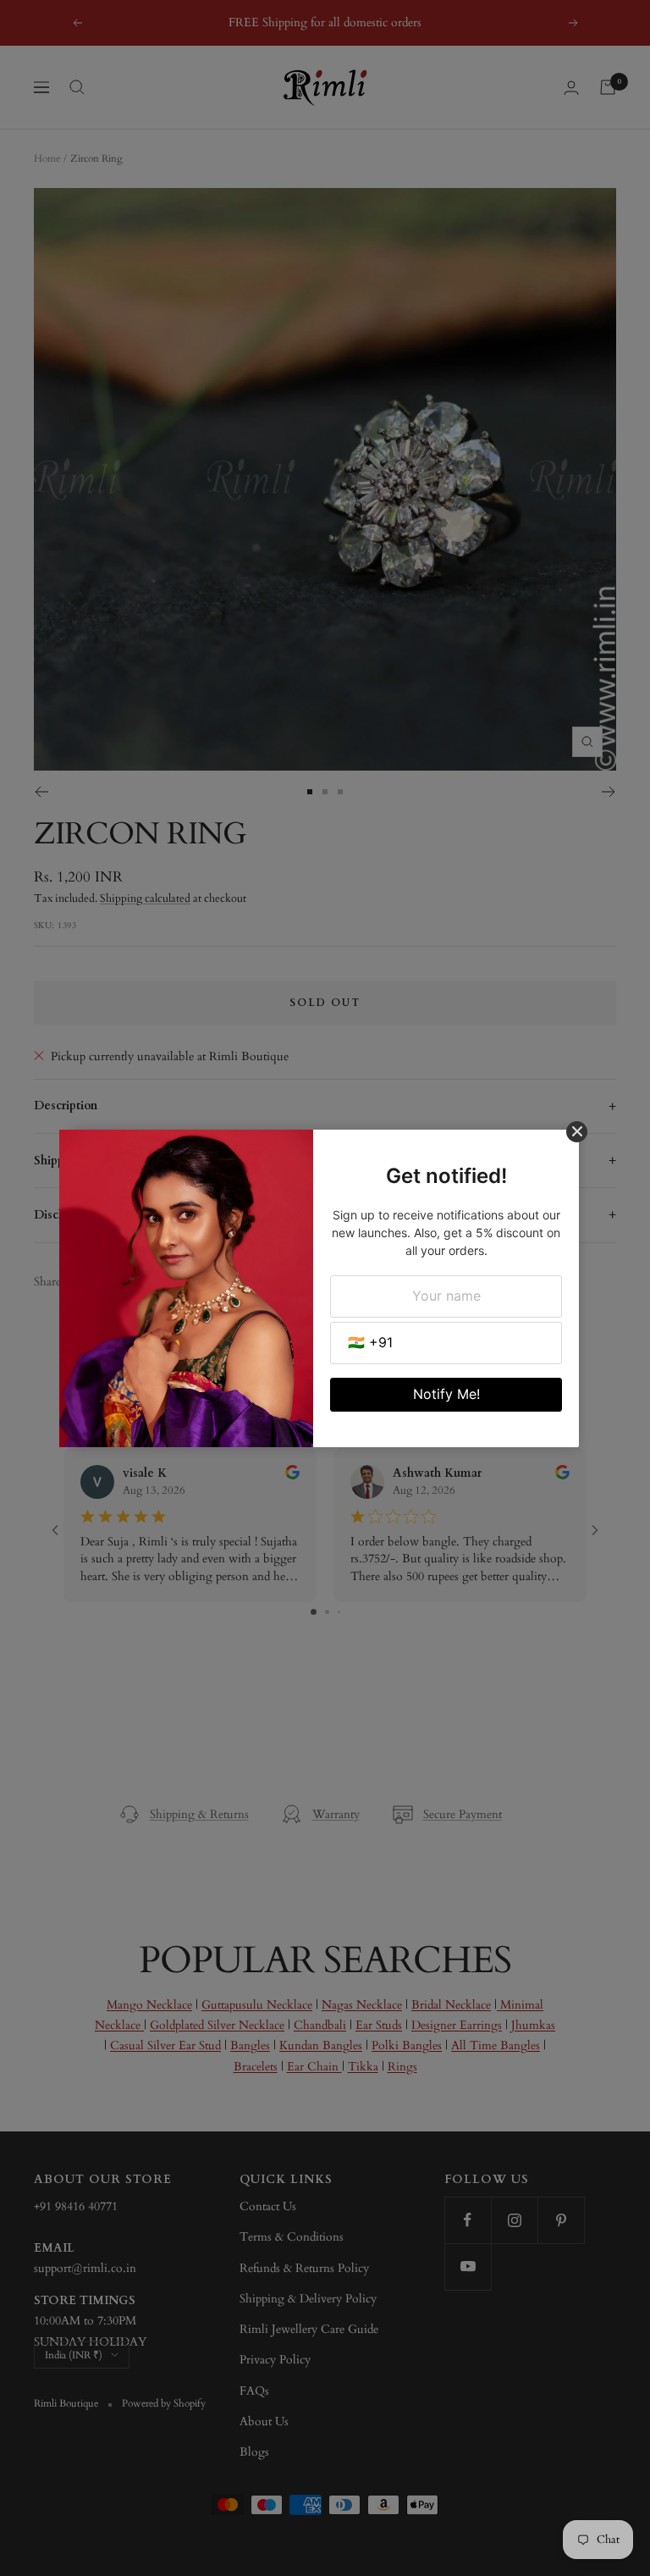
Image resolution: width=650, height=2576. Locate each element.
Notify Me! (446, 1394)
